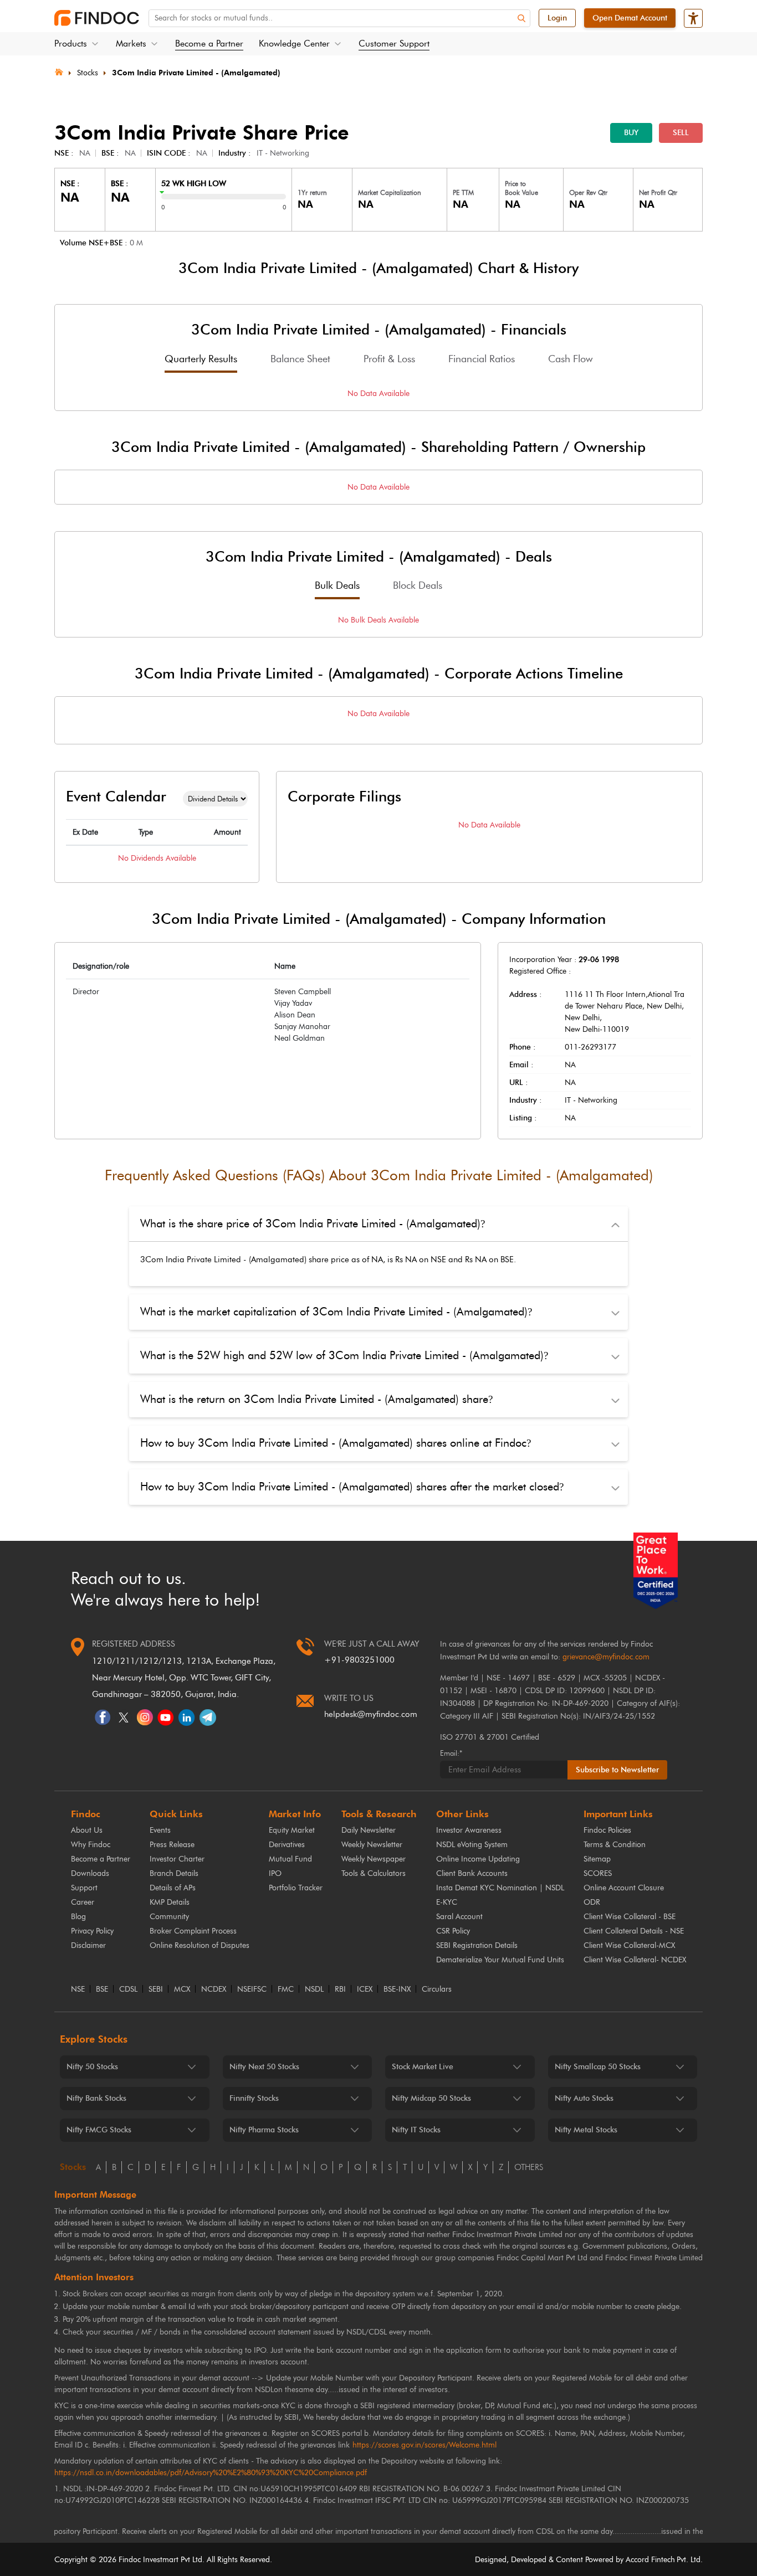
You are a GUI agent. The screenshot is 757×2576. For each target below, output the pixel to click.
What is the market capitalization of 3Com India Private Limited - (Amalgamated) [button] (336, 1312)
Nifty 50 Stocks (92, 2067)
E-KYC (447, 1902)
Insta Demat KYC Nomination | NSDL (500, 1888)
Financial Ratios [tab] (482, 359)
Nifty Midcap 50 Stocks (431, 2098)
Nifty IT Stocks (416, 2130)
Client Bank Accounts (472, 1873)
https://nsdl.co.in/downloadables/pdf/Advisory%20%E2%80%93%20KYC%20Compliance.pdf (211, 2473)
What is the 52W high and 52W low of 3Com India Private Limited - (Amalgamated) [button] (344, 1355)
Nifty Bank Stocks (96, 2098)
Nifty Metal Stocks (586, 2130)
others (529, 2167)
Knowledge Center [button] (294, 43)
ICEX (365, 1989)
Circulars (437, 1989)
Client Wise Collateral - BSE (630, 1917)
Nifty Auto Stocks (584, 2098)
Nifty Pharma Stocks (264, 2130)
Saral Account (459, 1917)
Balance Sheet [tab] (300, 359)
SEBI (156, 1989)
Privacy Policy (92, 1931)
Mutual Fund (290, 1859)
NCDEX (214, 1989)
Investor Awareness (469, 1830)
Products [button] (71, 43)
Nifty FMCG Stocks (99, 2130)
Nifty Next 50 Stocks (264, 2067)
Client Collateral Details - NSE (634, 1931)
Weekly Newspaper (374, 1859)
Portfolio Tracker (296, 1888)
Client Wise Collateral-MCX (629, 1945)
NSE (78, 1989)
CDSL (128, 1989)
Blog (78, 1917)
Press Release (172, 1845)
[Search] (521, 19)
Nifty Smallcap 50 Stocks (598, 2067)
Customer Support (394, 43)
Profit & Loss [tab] (389, 359)
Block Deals (418, 585)
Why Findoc (91, 1845)
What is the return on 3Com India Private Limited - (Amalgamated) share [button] (316, 1399)
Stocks (88, 73)
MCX (182, 1989)
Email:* (451, 1753)
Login (557, 18)
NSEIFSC (252, 1989)
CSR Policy (453, 1931)
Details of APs (173, 1888)
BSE (102, 1989)
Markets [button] (131, 43)
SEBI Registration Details (477, 1945)
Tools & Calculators (374, 1873)
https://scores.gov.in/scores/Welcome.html (424, 2445)
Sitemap (597, 1859)
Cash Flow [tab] (570, 359)
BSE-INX (397, 1989)
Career (83, 1902)
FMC (286, 1989)
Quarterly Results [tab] (201, 359)
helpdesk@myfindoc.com (371, 1714)
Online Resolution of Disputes (200, 1945)
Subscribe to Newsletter (617, 1770)
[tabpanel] (378, 394)
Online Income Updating (478, 1859)
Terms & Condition (615, 1845)
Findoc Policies (607, 1830)
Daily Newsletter (369, 1830)
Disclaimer (88, 1945)
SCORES (598, 1873)
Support (84, 1888)
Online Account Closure (624, 1888)
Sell (681, 133)
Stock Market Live (423, 2067)
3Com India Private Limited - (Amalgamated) (196, 73)
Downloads (90, 1873)
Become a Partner (209, 43)
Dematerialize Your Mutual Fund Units (500, 1960)
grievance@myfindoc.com (606, 1657)
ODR (592, 1902)
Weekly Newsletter (372, 1845)
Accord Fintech (650, 2560)
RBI (340, 1989)
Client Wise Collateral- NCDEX (635, 1960)
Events (160, 1830)
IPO (275, 1873)
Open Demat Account (630, 18)
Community (169, 1917)
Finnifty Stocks (254, 2098)
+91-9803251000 (359, 1660)
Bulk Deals (337, 585)
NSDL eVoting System (472, 1845)
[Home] (59, 71)
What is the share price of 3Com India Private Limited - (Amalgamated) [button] (313, 1223)
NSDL (314, 1989)
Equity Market (292, 1830)
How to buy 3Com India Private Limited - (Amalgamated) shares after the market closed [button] (352, 1487)
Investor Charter (177, 1859)
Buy (631, 133)
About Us (87, 1830)
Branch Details (174, 1873)
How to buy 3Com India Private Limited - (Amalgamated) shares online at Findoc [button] (336, 1443)
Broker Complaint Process (193, 1931)
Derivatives (287, 1845)
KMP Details (170, 1902)
